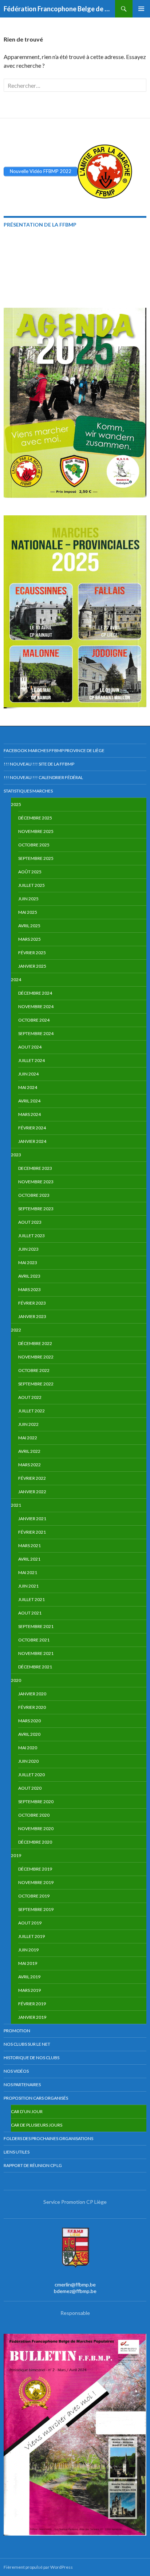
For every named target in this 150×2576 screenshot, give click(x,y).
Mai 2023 (28, 1263)
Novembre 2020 (36, 1828)
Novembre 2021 (36, 1653)
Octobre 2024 (34, 1020)
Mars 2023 (29, 1289)
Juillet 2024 (31, 1060)
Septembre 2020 (36, 1802)
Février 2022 (32, 1478)
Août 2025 (30, 872)
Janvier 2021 (32, 1519)
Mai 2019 (28, 1963)
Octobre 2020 (34, 1815)
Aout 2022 (30, 1397)
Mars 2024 (29, 1114)
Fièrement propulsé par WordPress (38, 2567)
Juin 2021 (28, 1586)
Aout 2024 (30, 1047)
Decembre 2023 (35, 1168)
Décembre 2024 (35, 993)
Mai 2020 (28, 1748)
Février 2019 (32, 2004)
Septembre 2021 (36, 1626)
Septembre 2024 (36, 1033)
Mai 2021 (28, 1572)
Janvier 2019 (32, 2017)
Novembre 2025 (36, 831)
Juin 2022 (28, 1424)
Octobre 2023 (34, 1195)
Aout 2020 (30, 1788)
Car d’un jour (27, 2111)
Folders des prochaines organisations (48, 2138)
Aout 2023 (30, 1222)
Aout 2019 (30, 1923)
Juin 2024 (28, 1074)
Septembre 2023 (36, 1209)
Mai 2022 (28, 1438)
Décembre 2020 (35, 1842)
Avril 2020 (29, 1734)
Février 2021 (32, 1532)
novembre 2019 (36, 1882)
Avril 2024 (29, 1101)
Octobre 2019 (34, 1896)
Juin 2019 (28, 1950)
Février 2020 (32, 1707)
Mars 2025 (29, 939)
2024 (16, 980)
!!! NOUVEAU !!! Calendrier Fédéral (43, 777)
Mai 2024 (28, 1087)
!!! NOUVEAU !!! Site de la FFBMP (39, 764)
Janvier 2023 (32, 1316)
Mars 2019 (29, 1990)
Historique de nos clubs (31, 2058)
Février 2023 (32, 1303)
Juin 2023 (28, 1249)
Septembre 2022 (36, 1384)
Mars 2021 (29, 1545)
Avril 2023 (29, 1276)
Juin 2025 (28, 899)
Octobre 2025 (34, 845)
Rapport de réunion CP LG (33, 2165)
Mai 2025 (28, 912)
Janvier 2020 (32, 1694)
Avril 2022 (29, 1451)
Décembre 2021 (35, 1667)
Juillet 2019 (31, 1936)
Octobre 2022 (34, 1370)
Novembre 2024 (36, 1006)
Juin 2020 (28, 1761)
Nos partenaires (22, 2085)
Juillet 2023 (31, 1236)
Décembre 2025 (35, 818)
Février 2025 (32, 953)
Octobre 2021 (34, 1640)
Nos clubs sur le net (27, 2044)
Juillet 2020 (31, 1775)
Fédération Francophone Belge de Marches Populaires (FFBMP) (59, 9)
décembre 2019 (35, 1869)
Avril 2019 (29, 1977)
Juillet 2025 (31, 885)
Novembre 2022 (36, 1357)
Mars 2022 (29, 1465)
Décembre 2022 (35, 1343)
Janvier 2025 (32, 966)
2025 (16, 804)
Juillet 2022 (31, 1411)
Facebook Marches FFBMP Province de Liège (54, 750)
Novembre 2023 (36, 1182)
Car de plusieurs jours (37, 2125)
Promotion (17, 2031)
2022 (16, 1330)
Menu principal (141, 9)
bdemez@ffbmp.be (75, 2291)
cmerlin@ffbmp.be (75, 2284)
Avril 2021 (29, 1559)
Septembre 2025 (36, 858)
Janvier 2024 (32, 1141)
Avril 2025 (29, 926)
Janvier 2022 (32, 1492)
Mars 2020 (29, 1721)
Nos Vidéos (16, 2071)
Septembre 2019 (36, 1909)
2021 (16, 1505)
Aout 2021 (30, 1613)
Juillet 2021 (31, 1599)
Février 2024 (32, 1128)
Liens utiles (17, 2152)
